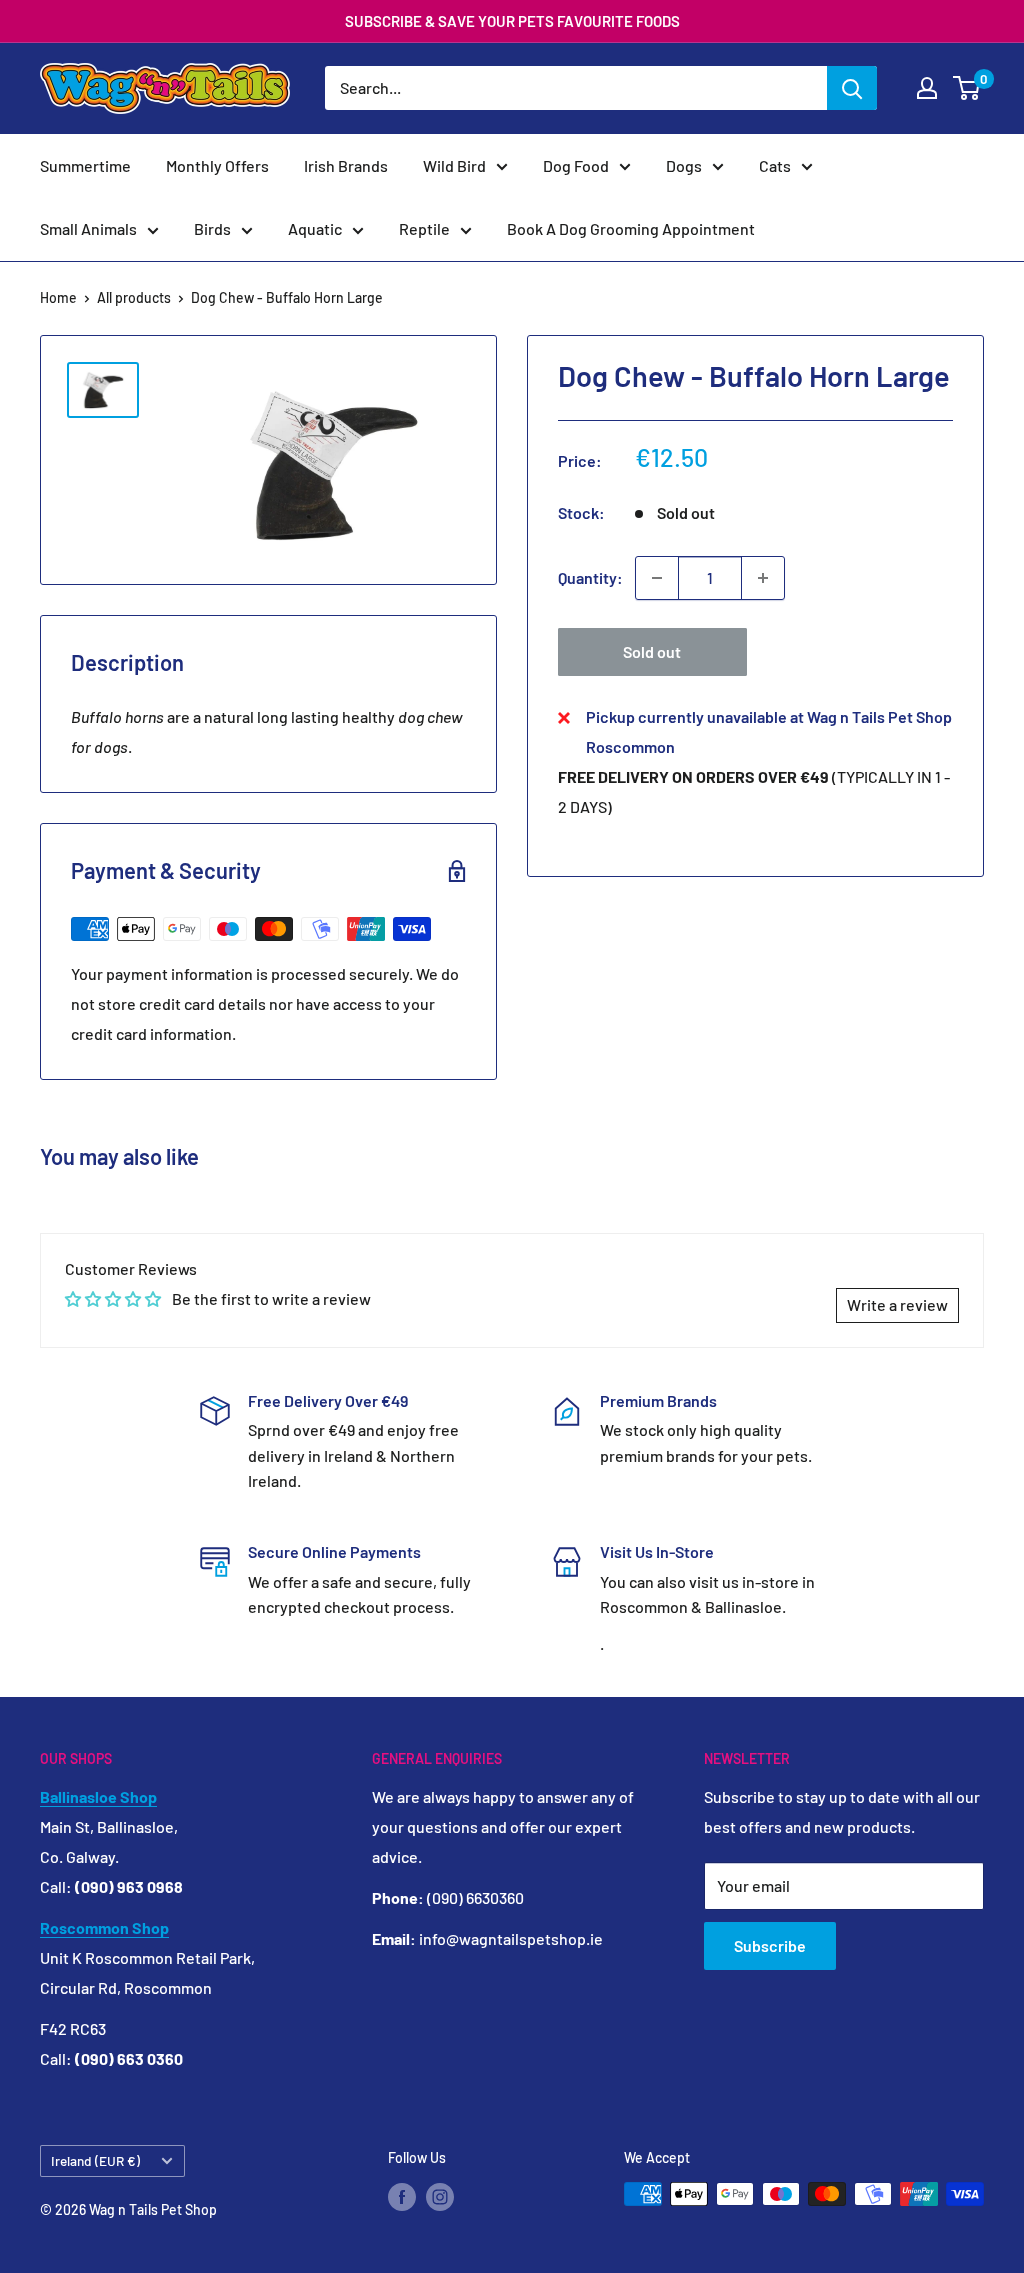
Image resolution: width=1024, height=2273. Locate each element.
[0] (967, 88)
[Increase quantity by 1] (763, 578)
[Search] (852, 88)
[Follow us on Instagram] (440, 2196)
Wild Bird (454, 165)
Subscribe (770, 1945)
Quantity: (590, 577)
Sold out (652, 651)
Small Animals (88, 228)
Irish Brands (346, 165)
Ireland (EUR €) (95, 2160)
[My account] (927, 88)
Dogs (684, 165)
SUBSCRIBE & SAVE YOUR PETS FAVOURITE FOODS (512, 21)
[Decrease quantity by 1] (657, 578)
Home (58, 297)
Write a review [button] (897, 1304)
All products (134, 297)
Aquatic (315, 228)
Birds (212, 228)
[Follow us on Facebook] (402, 2196)
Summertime (85, 165)
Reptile (424, 228)
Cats (775, 165)
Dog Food (576, 165)
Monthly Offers (217, 165)
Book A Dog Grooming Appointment (631, 228)
